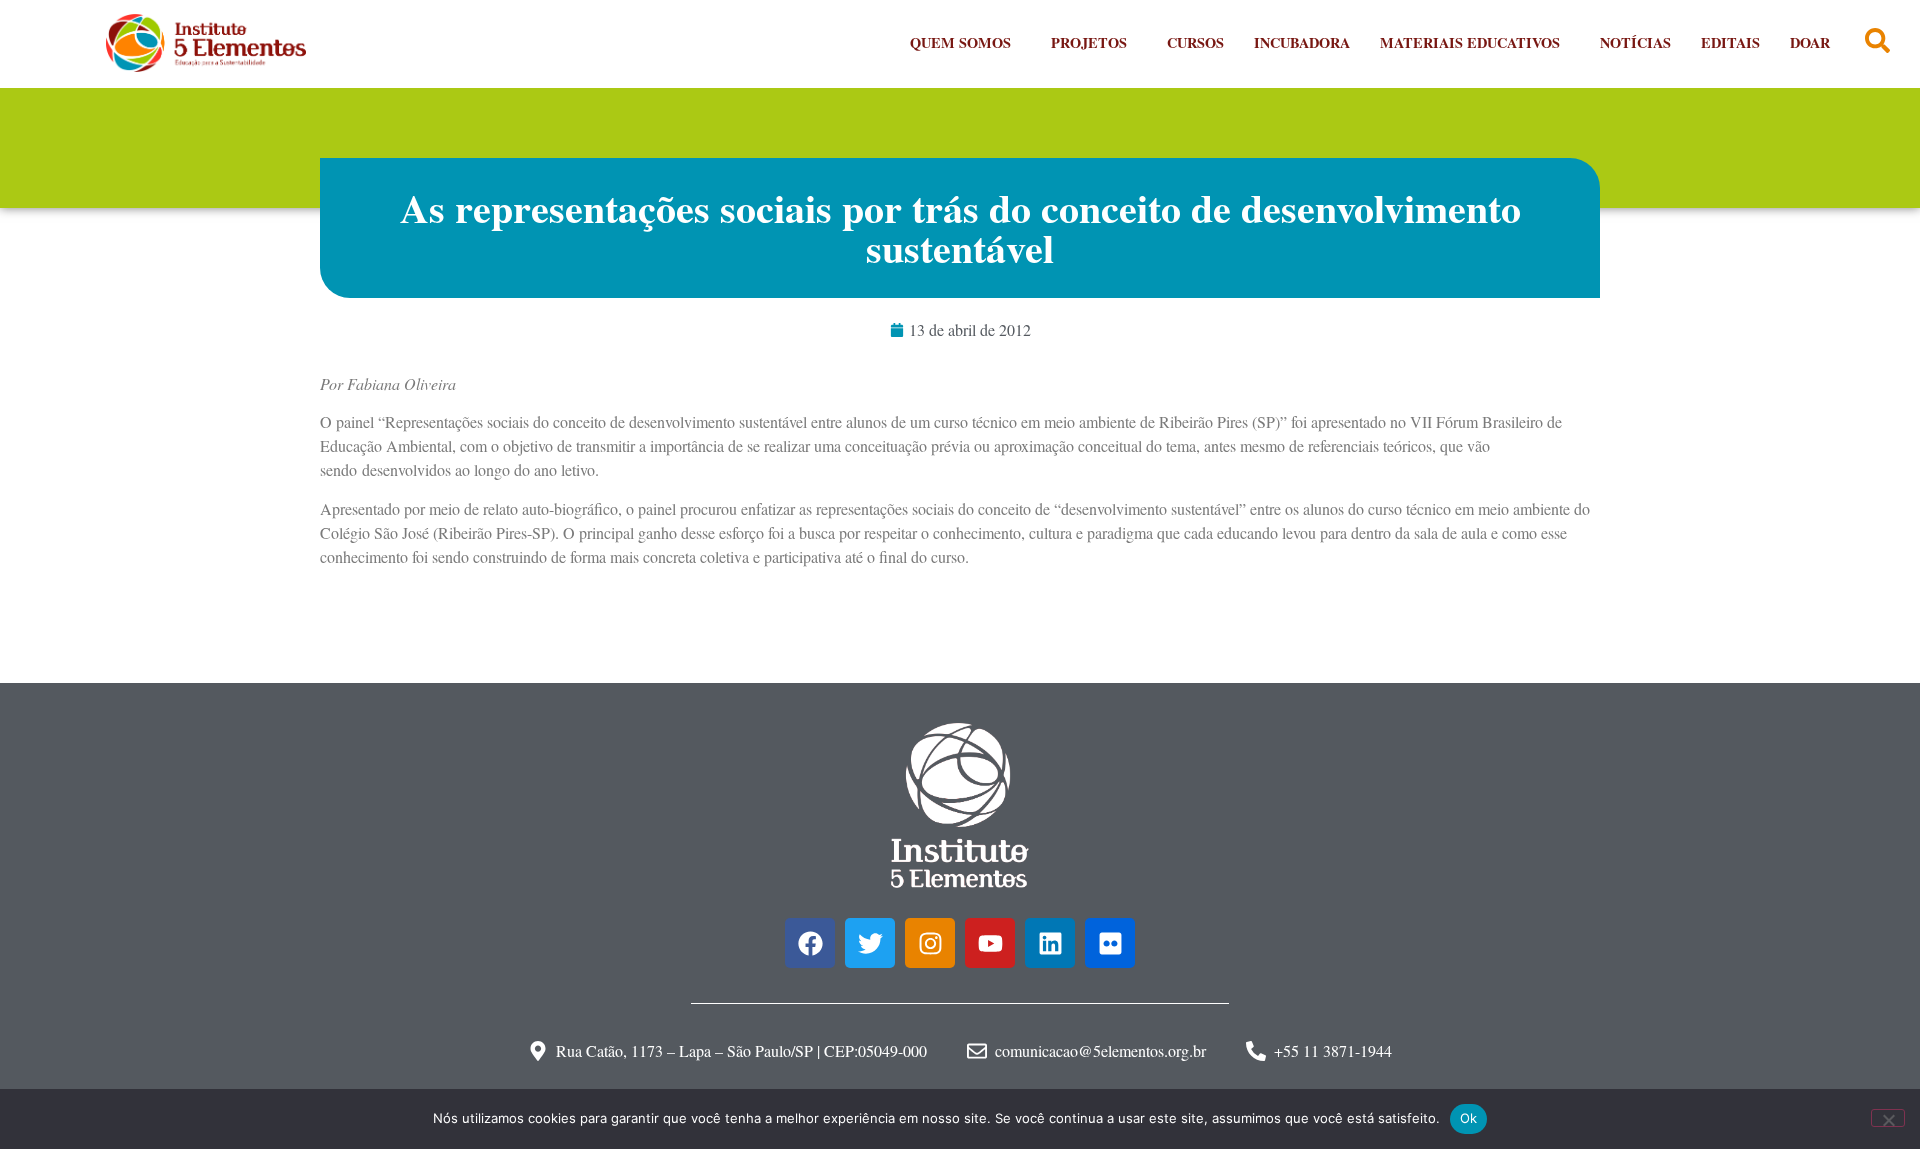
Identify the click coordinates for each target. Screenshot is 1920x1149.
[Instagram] (930, 943)
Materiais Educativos (1470, 42)
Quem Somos (960, 42)
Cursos (1195, 42)
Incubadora (1302, 42)
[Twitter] (870, 943)
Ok (1469, 1118)
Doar (1810, 42)
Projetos (1089, 42)
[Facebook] (810, 943)
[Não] (1888, 1118)
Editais (1730, 42)
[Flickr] (1110, 943)
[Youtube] (990, 943)
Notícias (1635, 42)
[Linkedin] (1050, 943)
